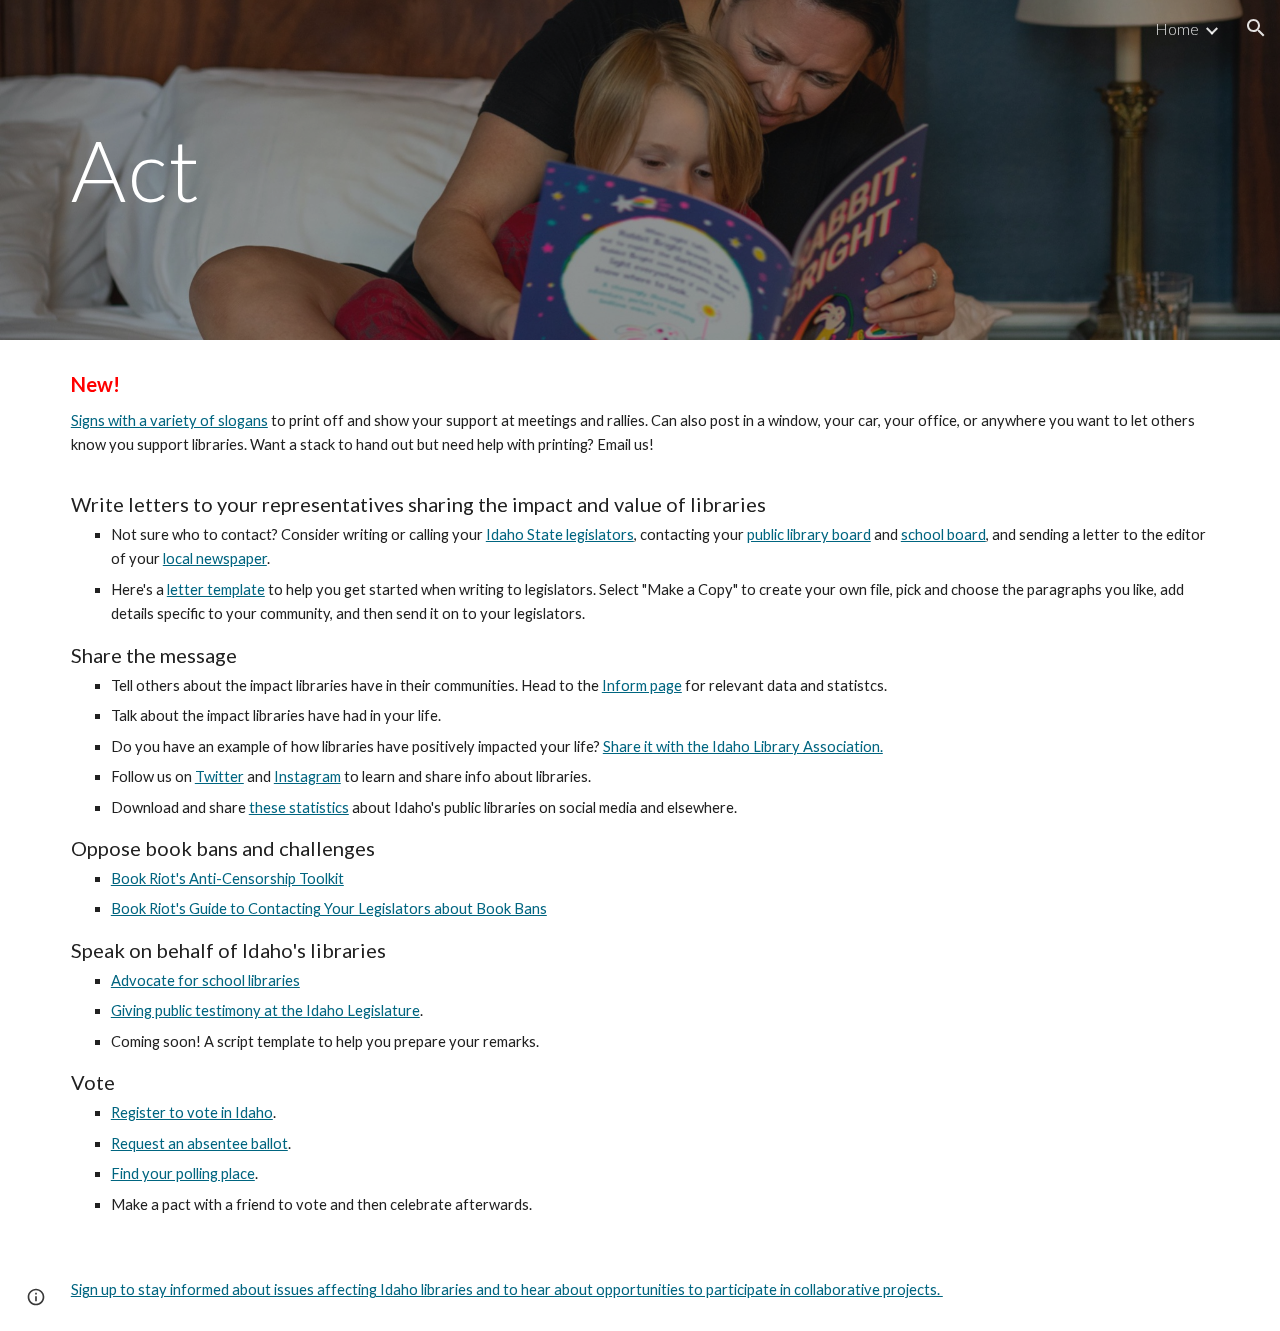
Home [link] (1177, 28)
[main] (443, 169)
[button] (1256, 28)
